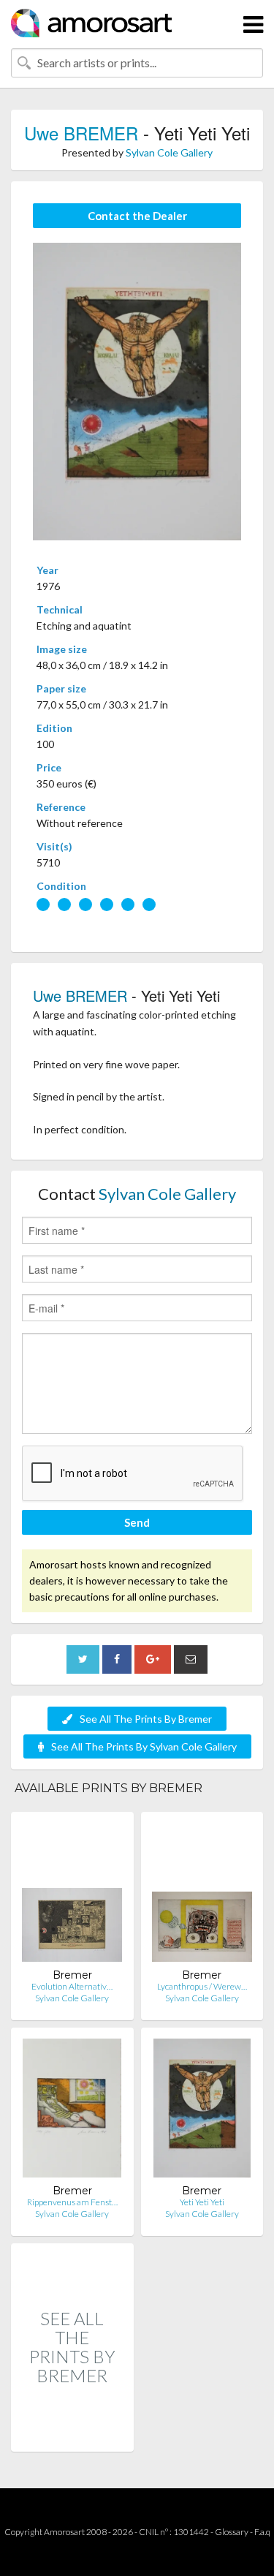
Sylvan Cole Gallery (169, 152)
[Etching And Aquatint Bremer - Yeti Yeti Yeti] (202, 2111)
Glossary (232, 2532)
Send (137, 1522)
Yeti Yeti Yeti (202, 2202)
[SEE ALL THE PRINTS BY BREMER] (72, 2436)
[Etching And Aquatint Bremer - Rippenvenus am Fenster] (72, 2111)
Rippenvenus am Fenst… (72, 2202)
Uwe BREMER (81, 133)
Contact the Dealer (137, 216)
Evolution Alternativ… (72, 1986)
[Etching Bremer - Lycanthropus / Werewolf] (202, 1896)
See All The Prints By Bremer (146, 1719)
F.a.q (262, 2532)
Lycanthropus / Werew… (202, 1986)
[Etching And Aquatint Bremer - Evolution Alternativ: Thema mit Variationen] (72, 1896)
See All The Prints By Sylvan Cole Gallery (144, 1746)
